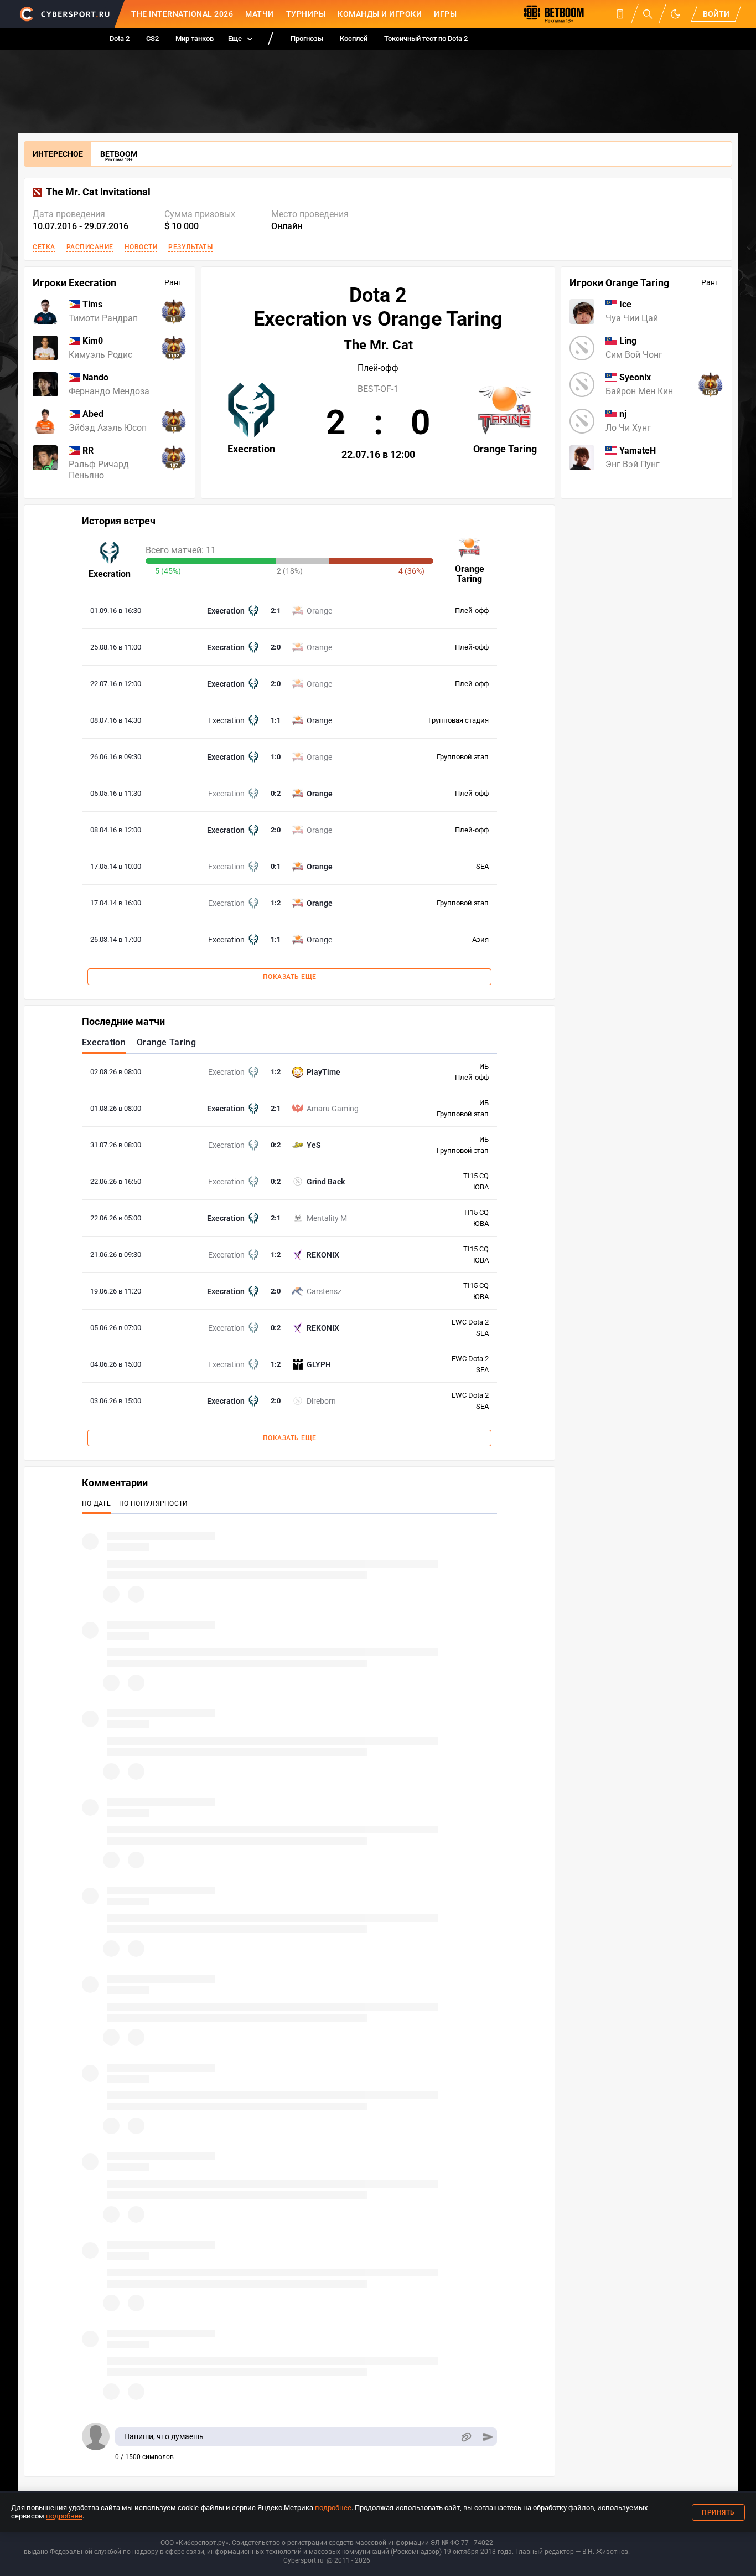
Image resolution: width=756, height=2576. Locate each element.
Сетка (44, 247)
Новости (141, 247)
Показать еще (290, 977)
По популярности (154, 1503)
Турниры (306, 14)
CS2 (152, 38)
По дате (96, 1503)
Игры (445, 14)
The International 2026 (182, 14)
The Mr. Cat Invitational (98, 192)
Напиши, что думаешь (164, 2436)
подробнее (333, 2508)
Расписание (90, 247)
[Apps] (620, 14)
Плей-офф (378, 368)
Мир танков (195, 38)
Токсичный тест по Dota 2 (426, 38)
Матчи (260, 14)
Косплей (354, 38)
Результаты (190, 247)
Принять (718, 2512)
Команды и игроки (380, 14)
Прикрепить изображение (466, 2437)
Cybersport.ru (304, 2560)
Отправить (488, 2437)
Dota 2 (120, 38)
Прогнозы (307, 38)
